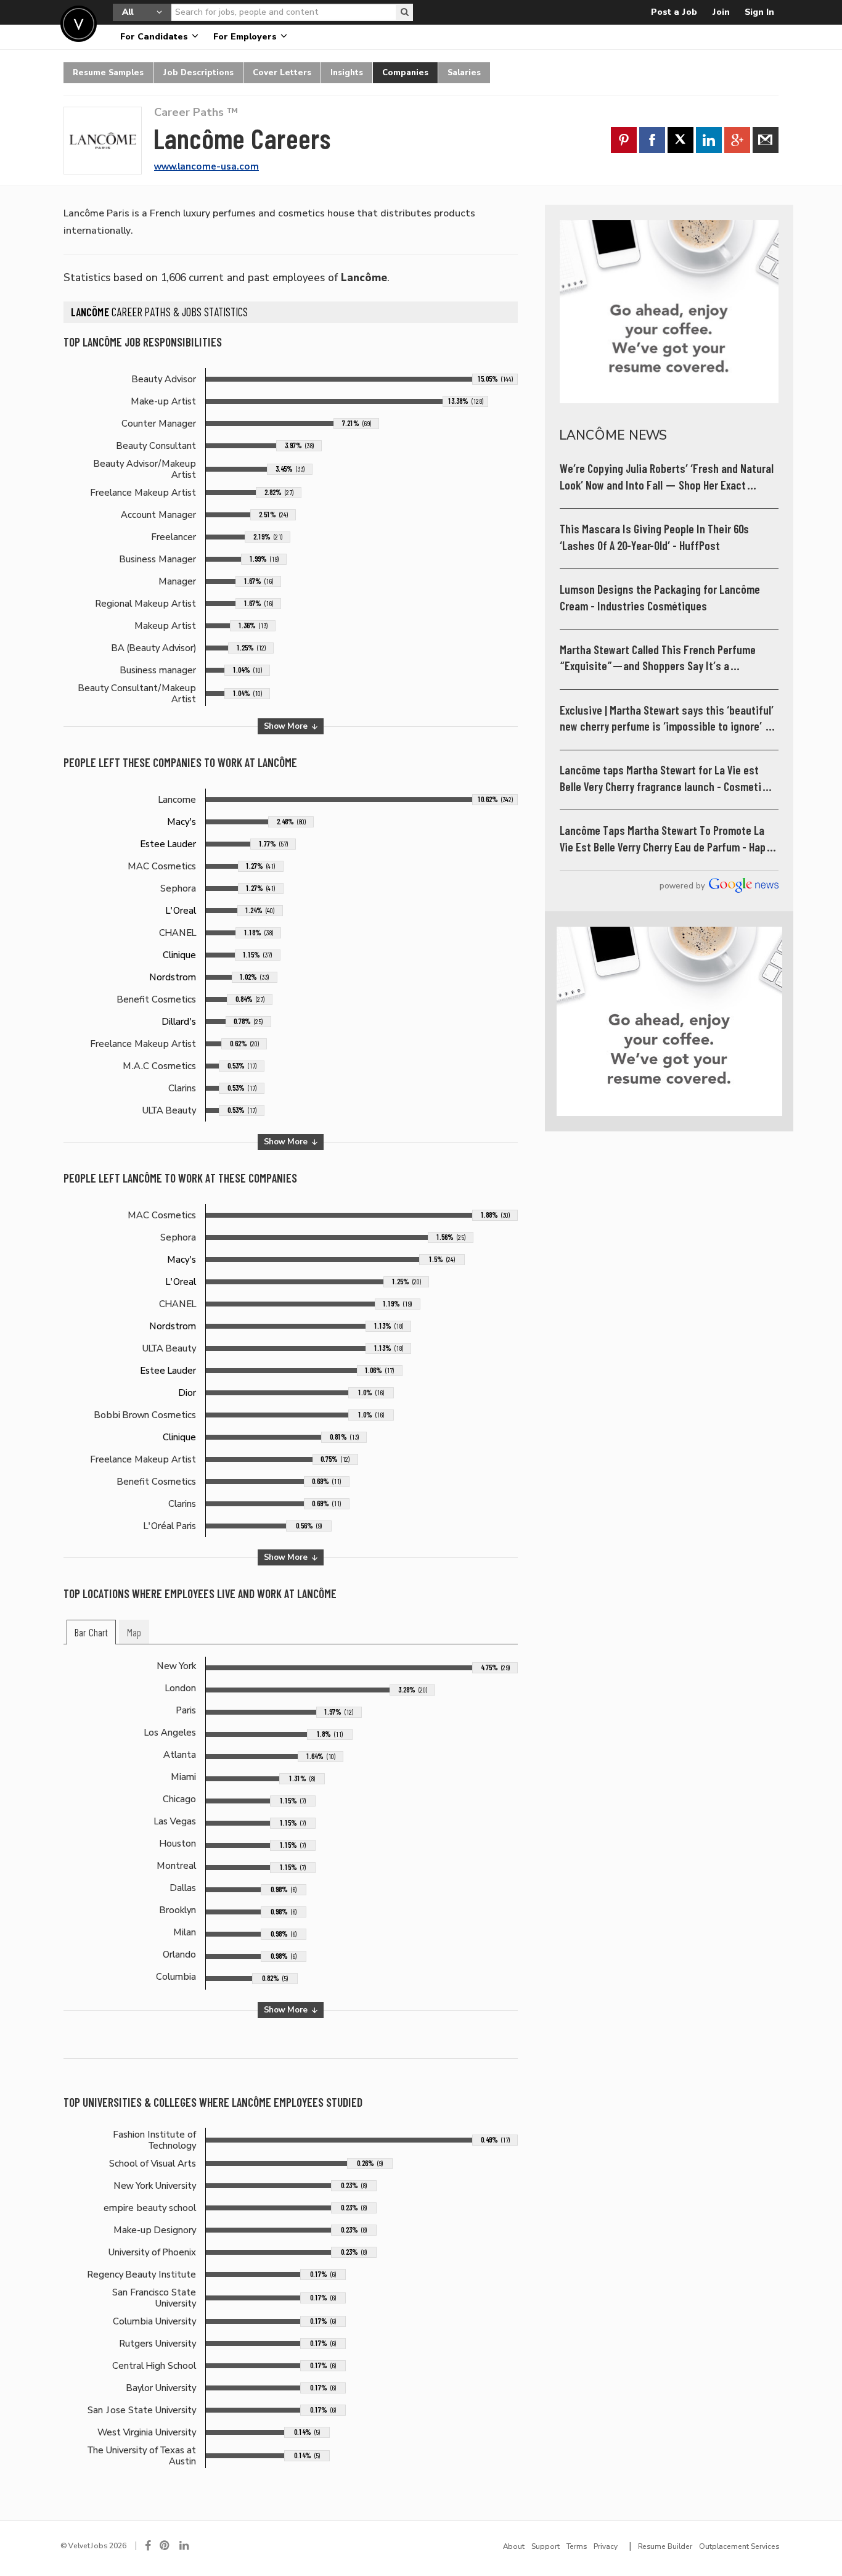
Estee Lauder (168, 844)
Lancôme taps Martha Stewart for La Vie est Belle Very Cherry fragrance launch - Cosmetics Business (666, 779)
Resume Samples (108, 72)
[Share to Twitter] (681, 140)
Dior (187, 1393)
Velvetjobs (79, 24)
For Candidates (155, 37)
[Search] (404, 12)
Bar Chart (91, 1633)
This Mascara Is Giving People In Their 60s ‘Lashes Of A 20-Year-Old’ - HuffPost (654, 537)
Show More (287, 726)
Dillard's (179, 1022)
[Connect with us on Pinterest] (165, 2546)
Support (546, 2546)
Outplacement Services (739, 2546)
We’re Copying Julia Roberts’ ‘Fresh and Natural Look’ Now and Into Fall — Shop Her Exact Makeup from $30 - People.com (667, 478)
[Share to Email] (766, 140)
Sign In (759, 12)
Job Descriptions (198, 72)
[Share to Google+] (737, 140)
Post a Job (674, 12)
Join (721, 12)
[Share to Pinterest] (624, 140)
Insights (347, 72)
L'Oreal (181, 911)
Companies (405, 72)
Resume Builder (665, 2546)
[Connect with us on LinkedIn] (185, 2546)
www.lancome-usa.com (206, 166)
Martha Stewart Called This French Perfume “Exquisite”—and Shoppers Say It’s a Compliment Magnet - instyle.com (658, 659)
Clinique (179, 955)
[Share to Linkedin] (709, 140)
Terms (577, 2546)
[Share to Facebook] (652, 140)
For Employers (246, 37)
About (514, 2546)
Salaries (464, 72)
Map (134, 1633)
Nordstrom (173, 977)
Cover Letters (282, 72)
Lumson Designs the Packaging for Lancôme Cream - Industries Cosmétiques (660, 598)
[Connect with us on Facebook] (148, 2546)
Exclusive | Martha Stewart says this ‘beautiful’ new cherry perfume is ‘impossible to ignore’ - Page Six (667, 719)
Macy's (182, 822)
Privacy (606, 2546)
